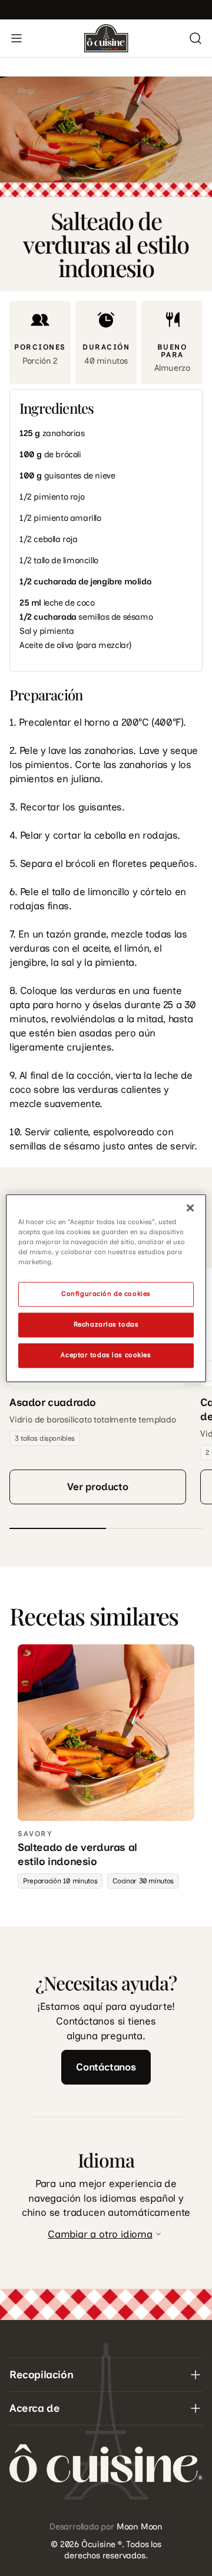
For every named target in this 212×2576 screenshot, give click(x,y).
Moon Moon (140, 2527)
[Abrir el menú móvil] (16, 38)
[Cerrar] (190, 1208)
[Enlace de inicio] (106, 38)
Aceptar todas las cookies (106, 1355)
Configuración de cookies (106, 1294)
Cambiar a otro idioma (100, 2234)
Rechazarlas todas (106, 1324)
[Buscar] (196, 38)
